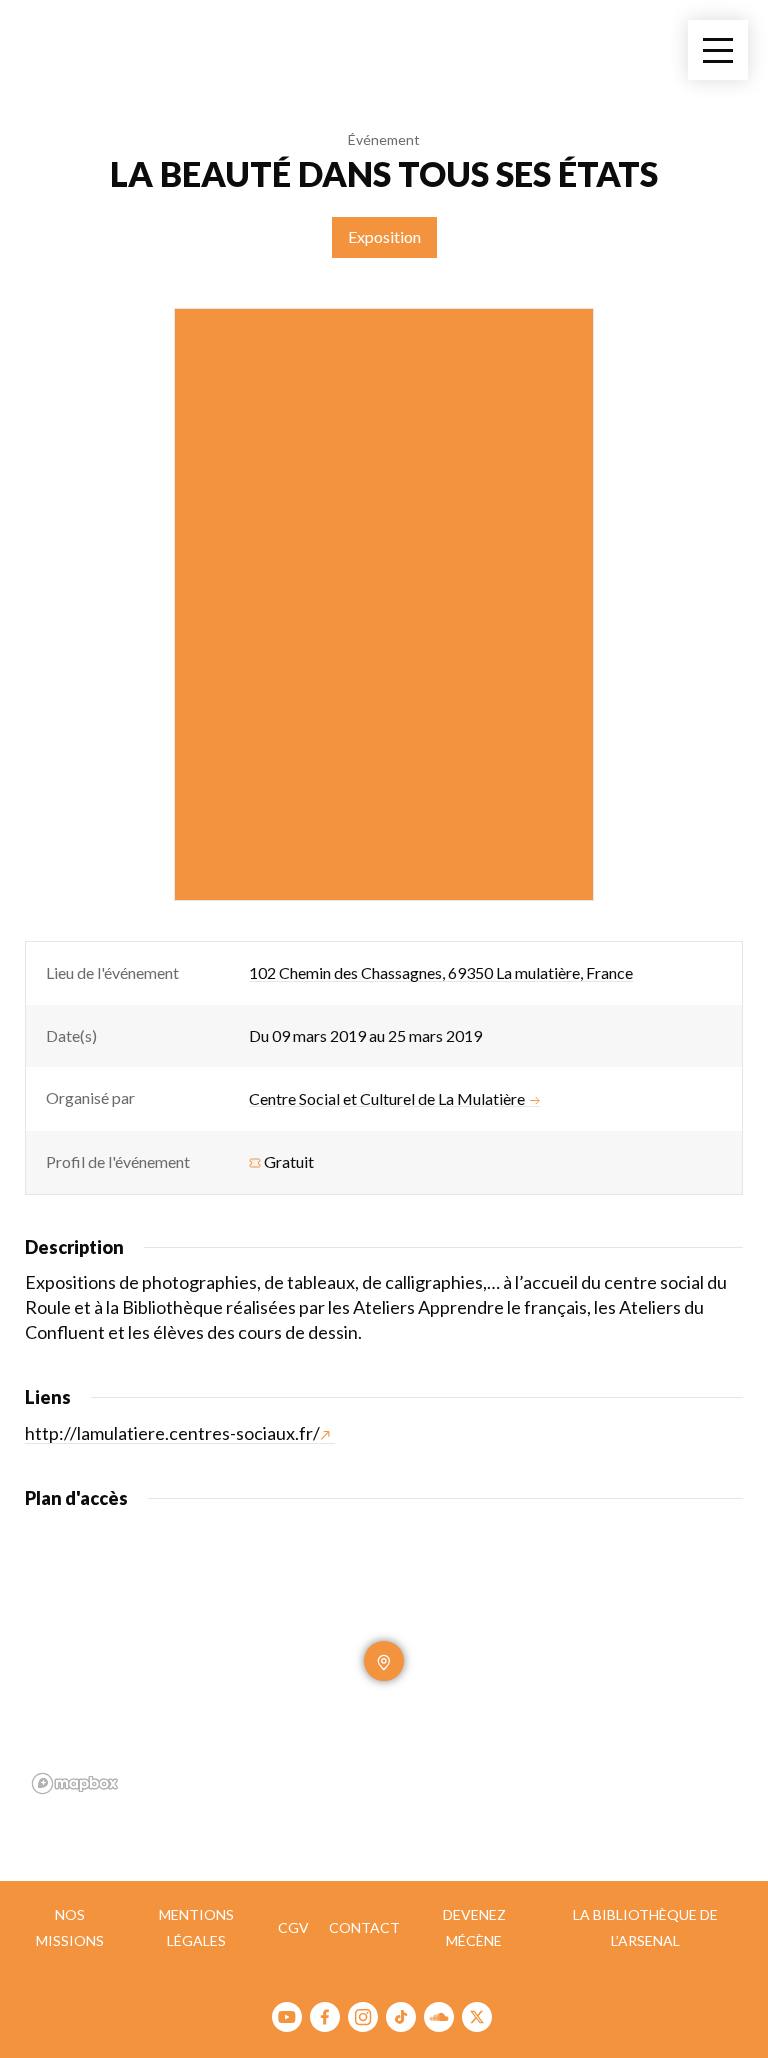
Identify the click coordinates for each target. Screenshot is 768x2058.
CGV (293, 1927)
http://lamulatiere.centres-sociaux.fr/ (172, 1433)
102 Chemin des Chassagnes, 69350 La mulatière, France (441, 972)
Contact (364, 1927)
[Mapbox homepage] (75, 1783)
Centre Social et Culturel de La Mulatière (387, 1099)
